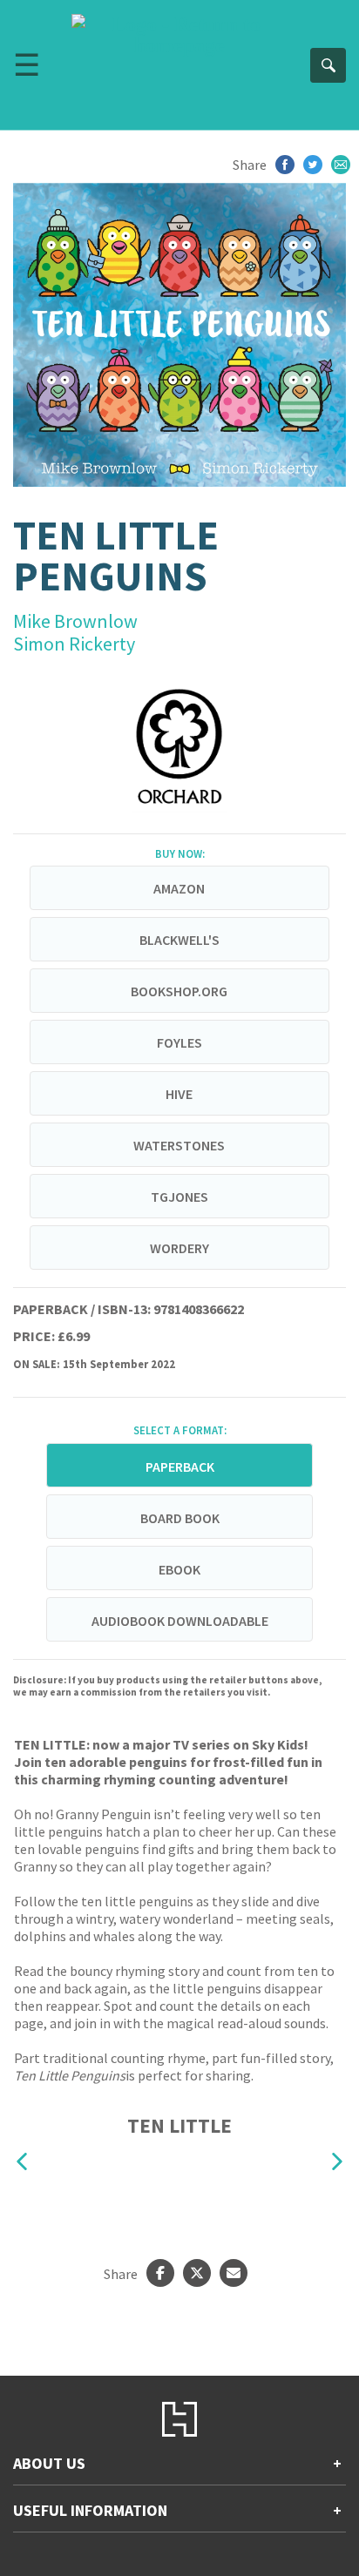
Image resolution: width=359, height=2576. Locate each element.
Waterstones (179, 1145)
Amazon (179, 888)
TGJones (179, 1197)
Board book (180, 1518)
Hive (179, 1094)
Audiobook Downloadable (180, 1621)
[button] (22, 2162)
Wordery (179, 1248)
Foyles (179, 1042)
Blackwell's (179, 940)
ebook (179, 1569)
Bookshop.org (179, 991)
